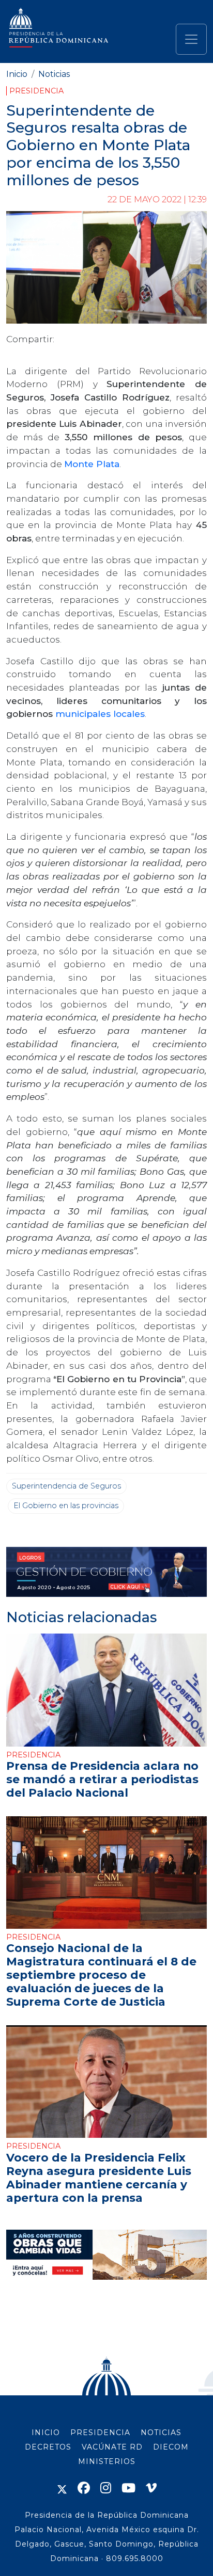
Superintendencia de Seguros (66, 1486)
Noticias (54, 74)
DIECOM (171, 2447)
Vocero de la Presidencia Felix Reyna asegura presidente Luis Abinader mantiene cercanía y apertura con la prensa (99, 2178)
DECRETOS (48, 2447)
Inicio (17, 74)
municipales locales (100, 714)
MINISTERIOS (107, 2461)
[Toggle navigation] (191, 39)
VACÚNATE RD (112, 2447)
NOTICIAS (161, 2433)
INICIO (46, 2433)
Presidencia (36, 91)
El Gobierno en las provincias (66, 1506)
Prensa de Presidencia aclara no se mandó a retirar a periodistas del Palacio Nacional (102, 1779)
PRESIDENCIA (100, 2433)
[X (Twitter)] (62, 2488)
